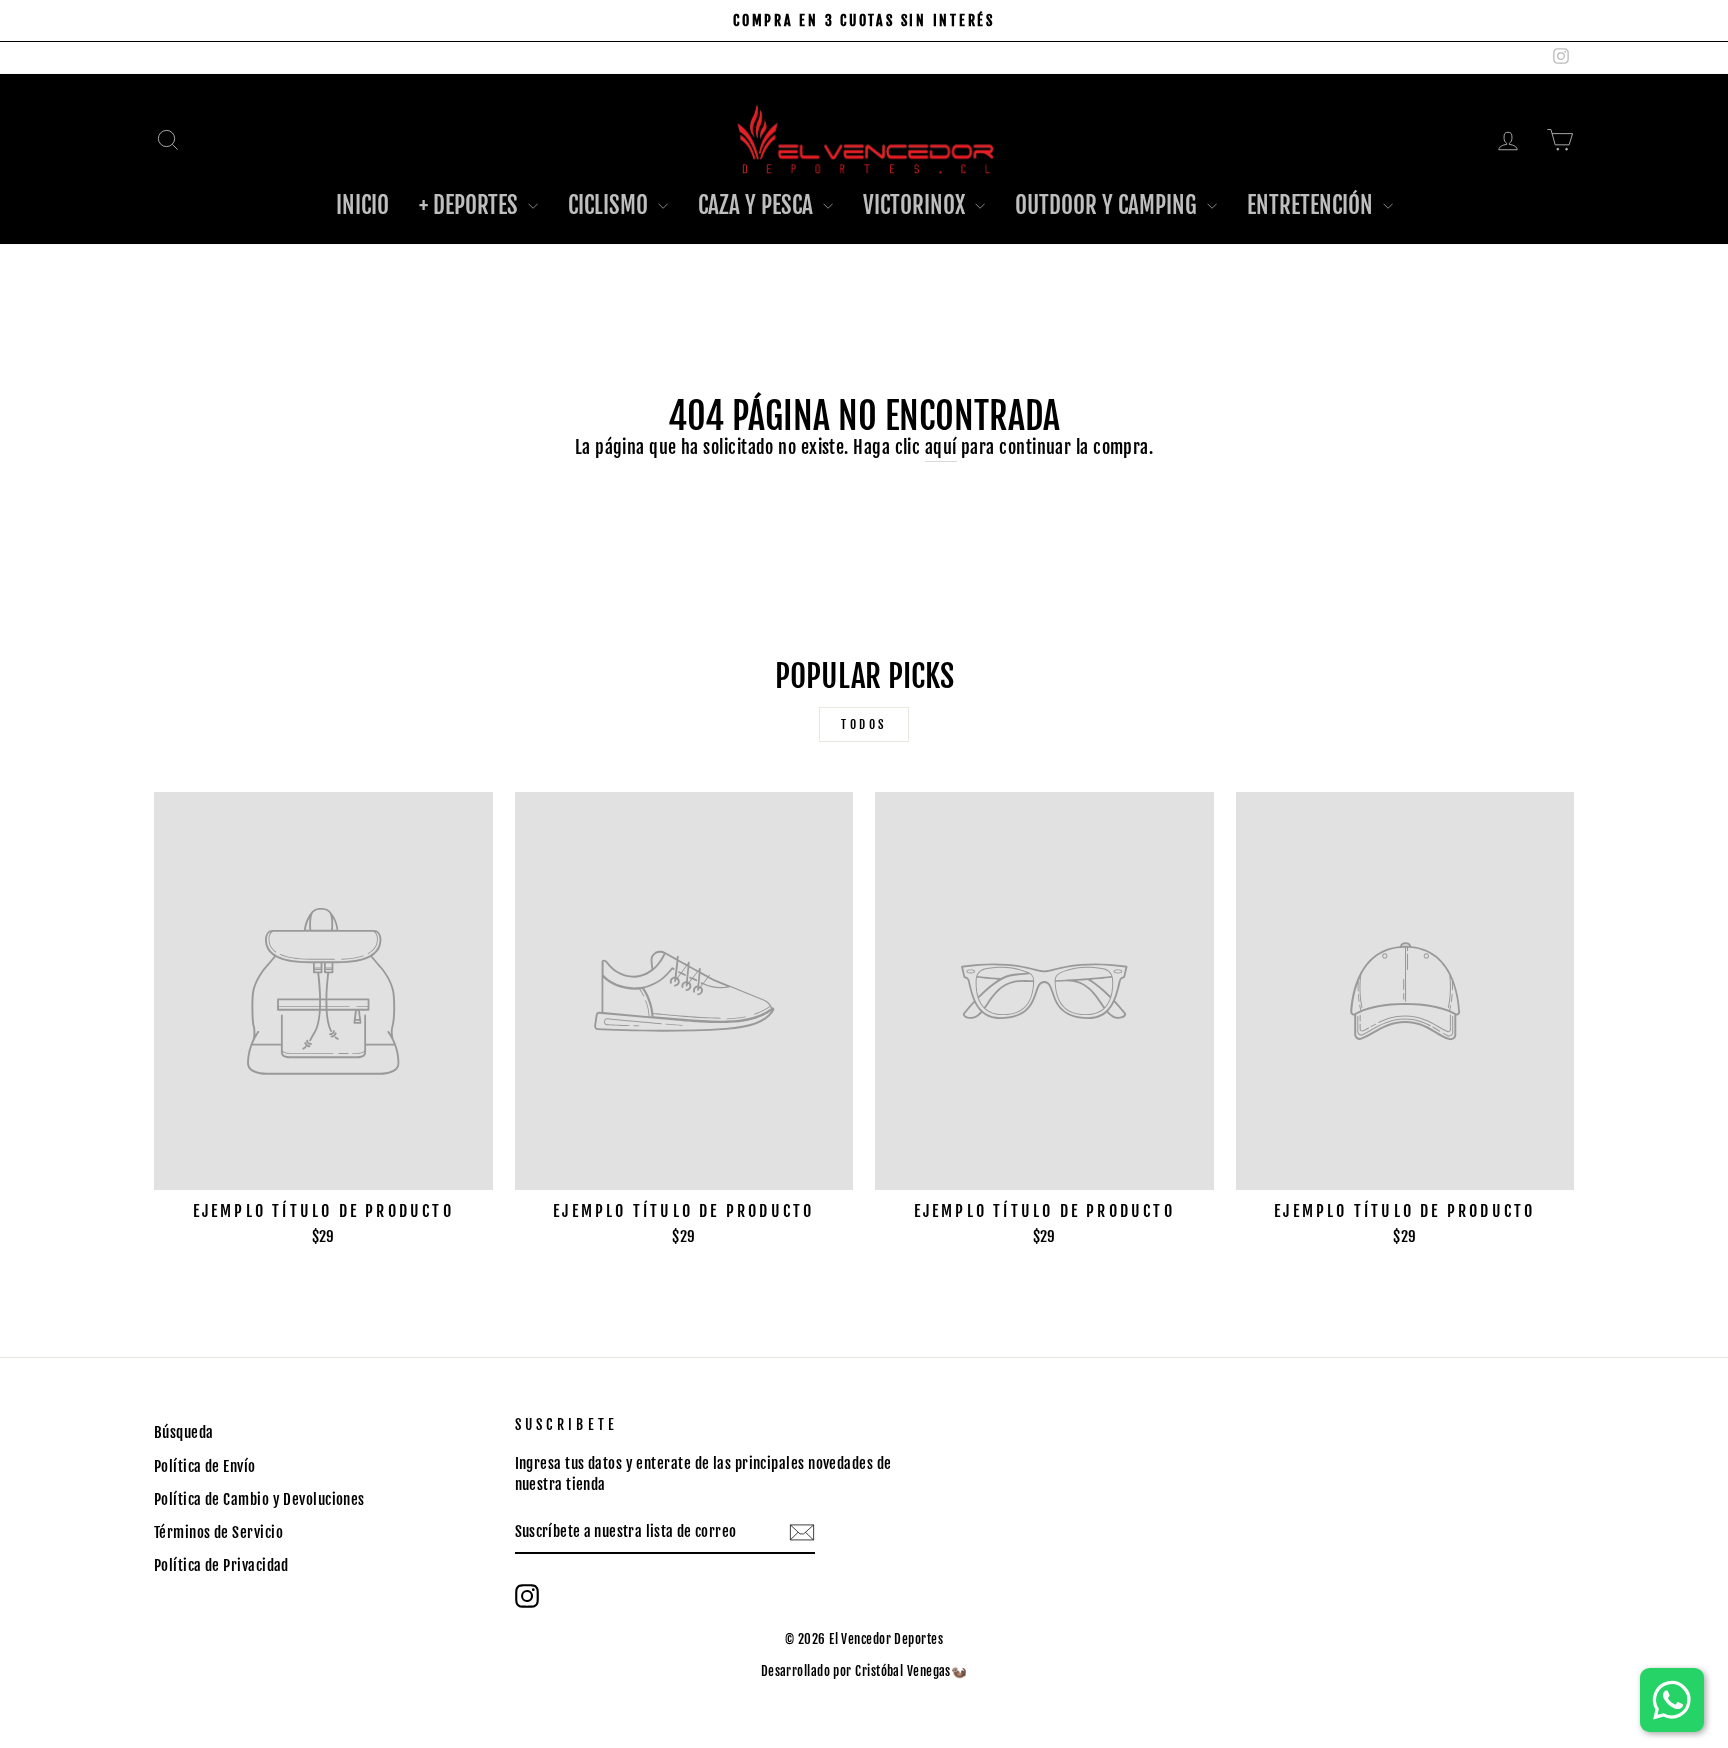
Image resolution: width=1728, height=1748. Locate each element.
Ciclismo (610, 205)
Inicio (362, 205)
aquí (941, 447)
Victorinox (916, 205)
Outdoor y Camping (1108, 205)
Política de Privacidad (221, 1565)
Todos (864, 724)
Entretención (1312, 205)
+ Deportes (471, 205)
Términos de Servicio (218, 1532)
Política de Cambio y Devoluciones (259, 1499)
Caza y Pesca (758, 205)
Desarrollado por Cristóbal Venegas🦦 (864, 1671)
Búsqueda (184, 1432)
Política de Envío (205, 1466)
